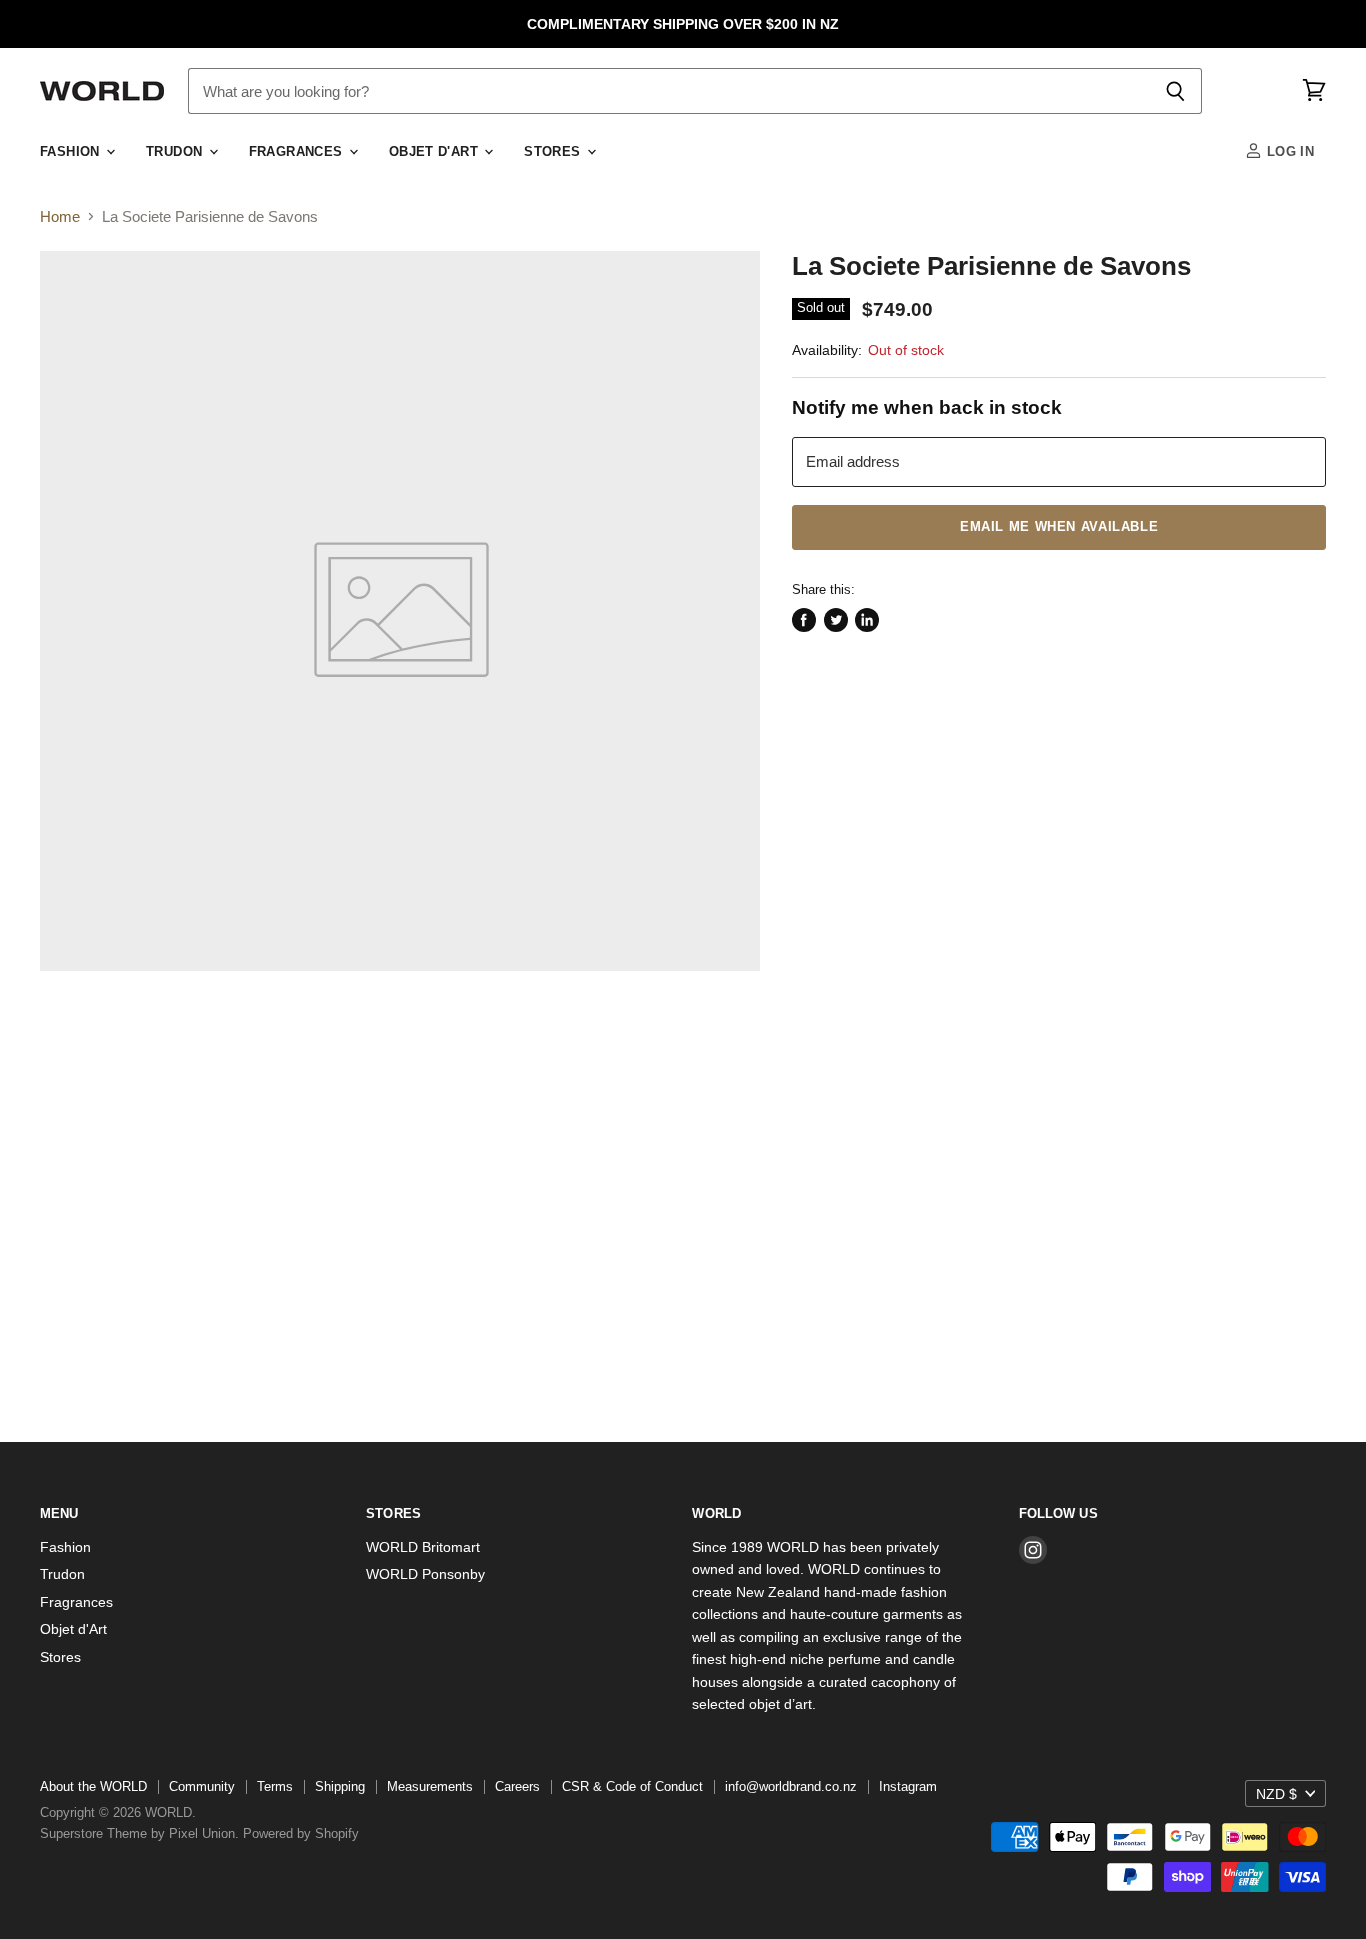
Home (60, 216)
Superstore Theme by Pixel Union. (139, 1833)
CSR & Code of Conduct (632, 1786)
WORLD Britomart (423, 1547)
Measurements (430, 1786)
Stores (554, 152)
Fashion (72, 152)
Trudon (176, 152)
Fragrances (298, 152)
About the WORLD (93, 1786)
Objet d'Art (436, 152)
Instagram (908, 1786)
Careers (517, 1786)
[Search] (1175, 91)
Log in (1288, 152)
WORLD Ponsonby (425, 1574)
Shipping (340, 1786)
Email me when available (1059, 527)
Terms (275, 1786)
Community (202, 1786)
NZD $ (1276, 1794)
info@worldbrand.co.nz (791, 1786)
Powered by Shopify (301, 1833)
